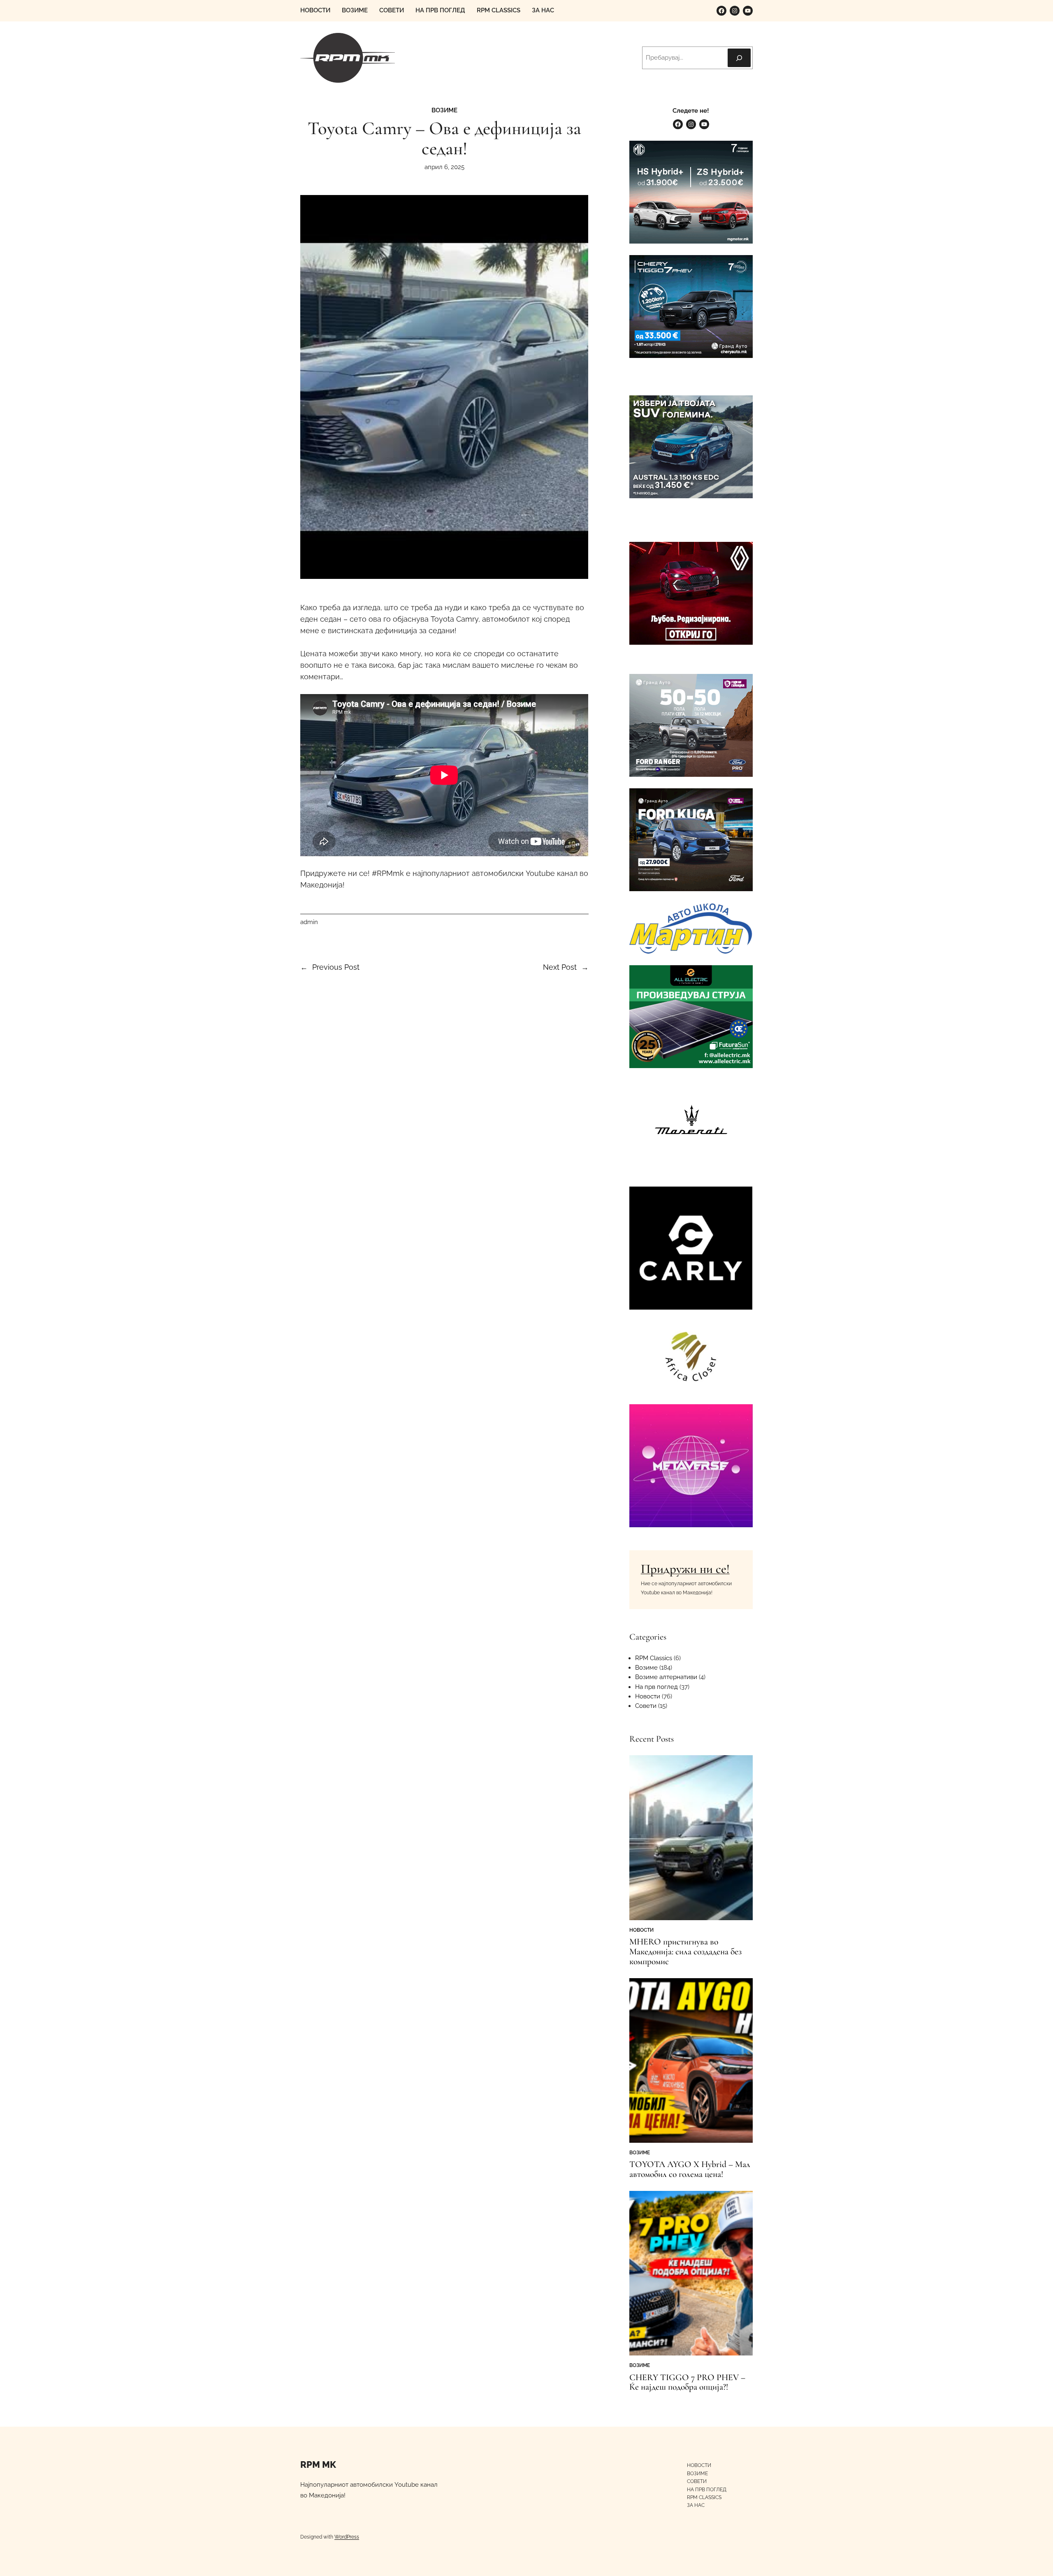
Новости (648, 1696)
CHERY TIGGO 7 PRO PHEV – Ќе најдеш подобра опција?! (687, 2383)
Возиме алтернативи (666, 1677)
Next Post (560, 967)
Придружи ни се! (685, 1569)
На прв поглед (656, 1687)
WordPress (347, 2537)
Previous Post (336, 967)
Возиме (444, 110)
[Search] (739, 58)
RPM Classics (654, 1658)
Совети (646, 1706)
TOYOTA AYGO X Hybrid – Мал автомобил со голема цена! (690, 2170)
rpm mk (318, 2465)
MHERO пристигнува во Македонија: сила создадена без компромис (685, 1952)
